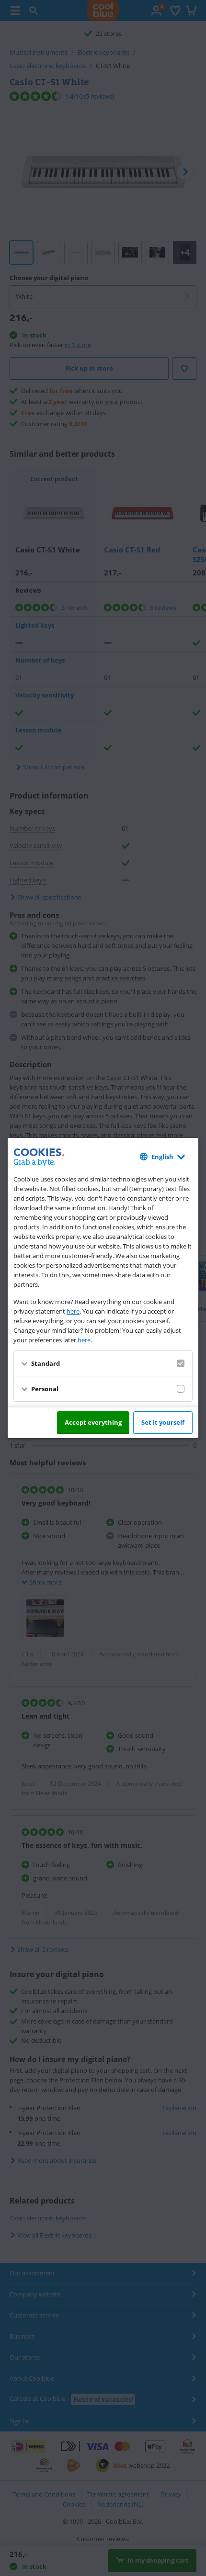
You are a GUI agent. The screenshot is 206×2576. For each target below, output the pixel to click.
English (162, 1157)
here (73, 1311)
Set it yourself (163, 1422)
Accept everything (93, 1422)
